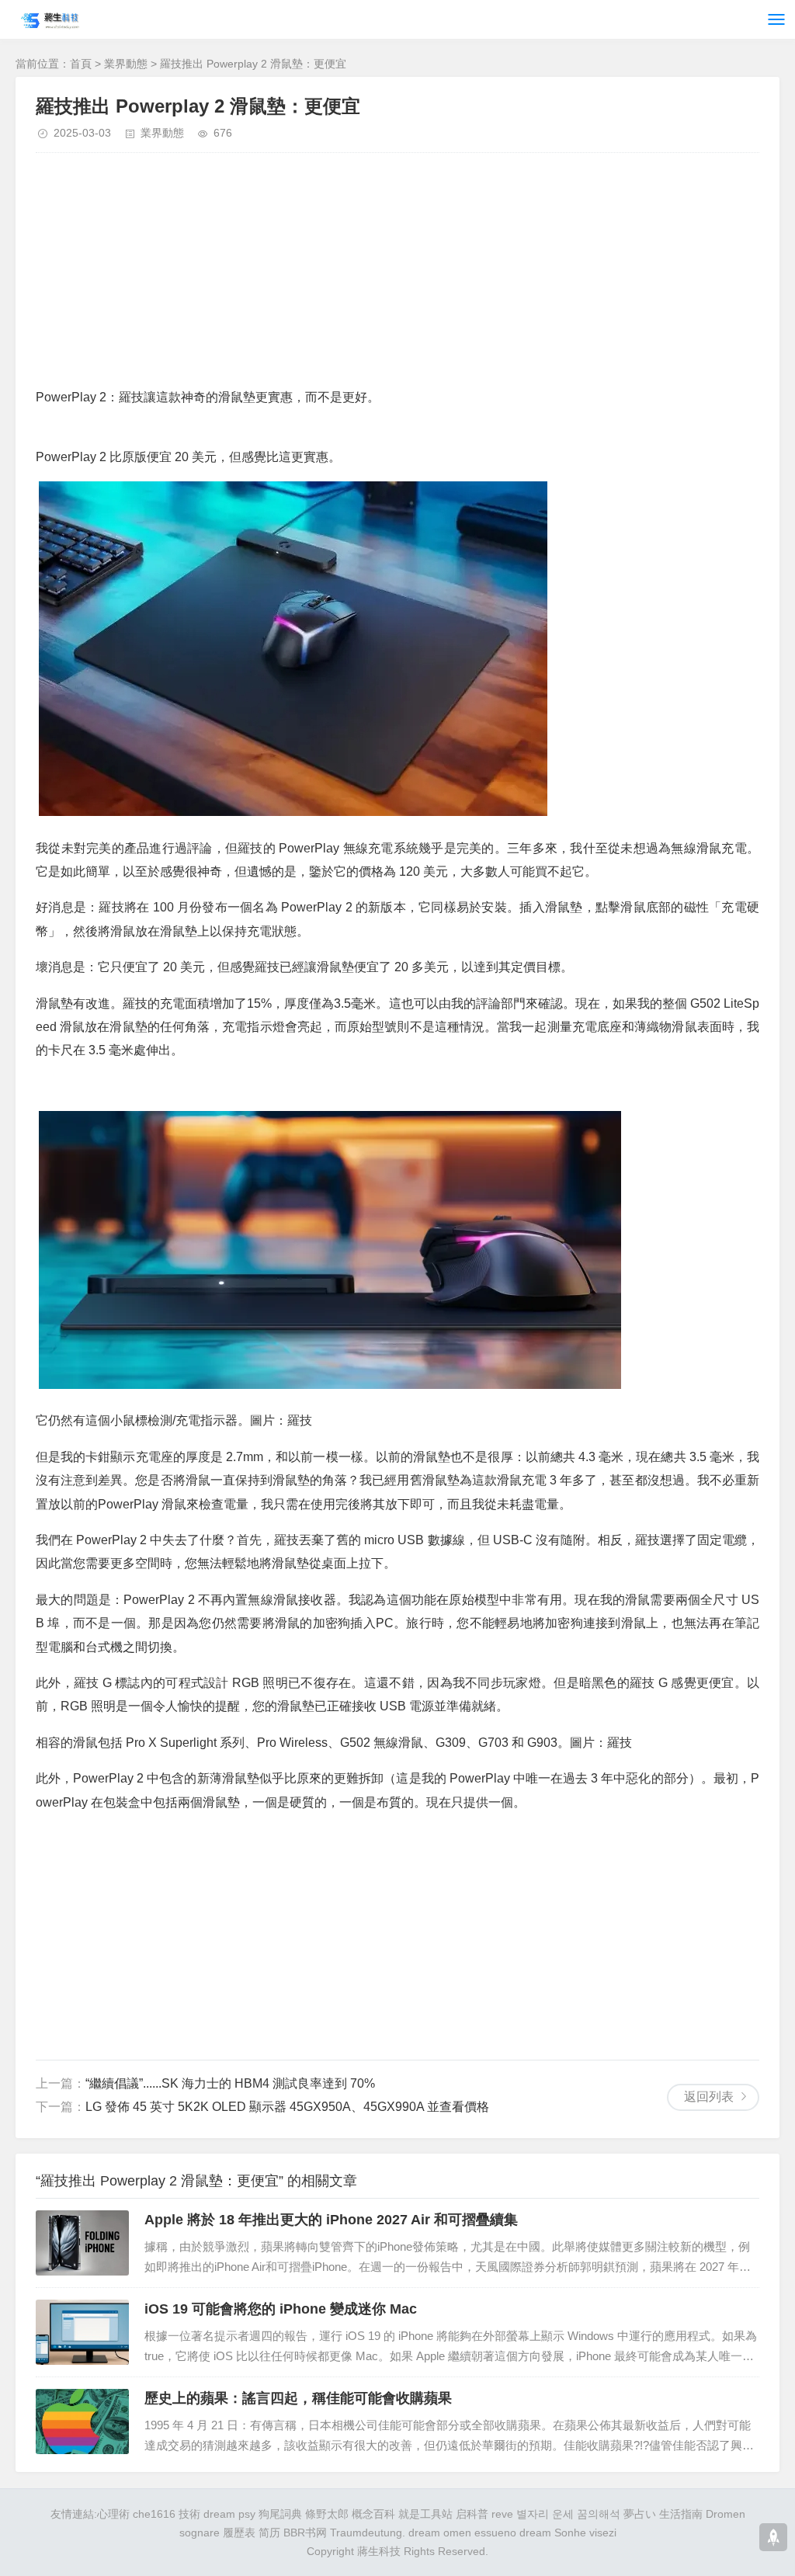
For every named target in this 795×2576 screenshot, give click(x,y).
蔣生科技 (379, 2551)
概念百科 (373, 2514)
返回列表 (709, 2097)
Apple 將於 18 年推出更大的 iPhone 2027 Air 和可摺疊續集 (331, 2220)
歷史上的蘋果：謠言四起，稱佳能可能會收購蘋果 (298, 2398)
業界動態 (126, 64)
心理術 (113, 2514)
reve (502, 2514)
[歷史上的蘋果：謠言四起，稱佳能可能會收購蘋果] (82, 2422)
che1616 (154, 2514)
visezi (603, 2533)
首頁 (81, 64)
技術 (189, 2514)
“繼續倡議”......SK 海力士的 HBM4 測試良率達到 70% (230, 2083)
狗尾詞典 (280, 2514)
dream (535, 2533)
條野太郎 (327, 2514)
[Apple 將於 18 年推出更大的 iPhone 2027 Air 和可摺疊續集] (82, 2243)
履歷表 (239, 2533)
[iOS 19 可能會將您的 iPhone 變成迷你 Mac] (82, 2332)
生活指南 (681, 2514)
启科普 (472, 2514)
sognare (200, 2533)
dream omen (440, 2533)
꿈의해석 (599, 2514)
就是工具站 (425, 2514)
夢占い (640, 2514)
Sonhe (570, 2533)
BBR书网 (305, 2533)
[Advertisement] (397, 277)
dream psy (229, 2514)
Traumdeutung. (368, 2533)
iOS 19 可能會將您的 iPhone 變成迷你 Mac (281, 2309)
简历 (269, 2533)
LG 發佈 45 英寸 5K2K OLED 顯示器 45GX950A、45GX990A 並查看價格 (287, 2107)
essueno (495, 2533)
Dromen (726, 2514)
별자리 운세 (545, 2514)
